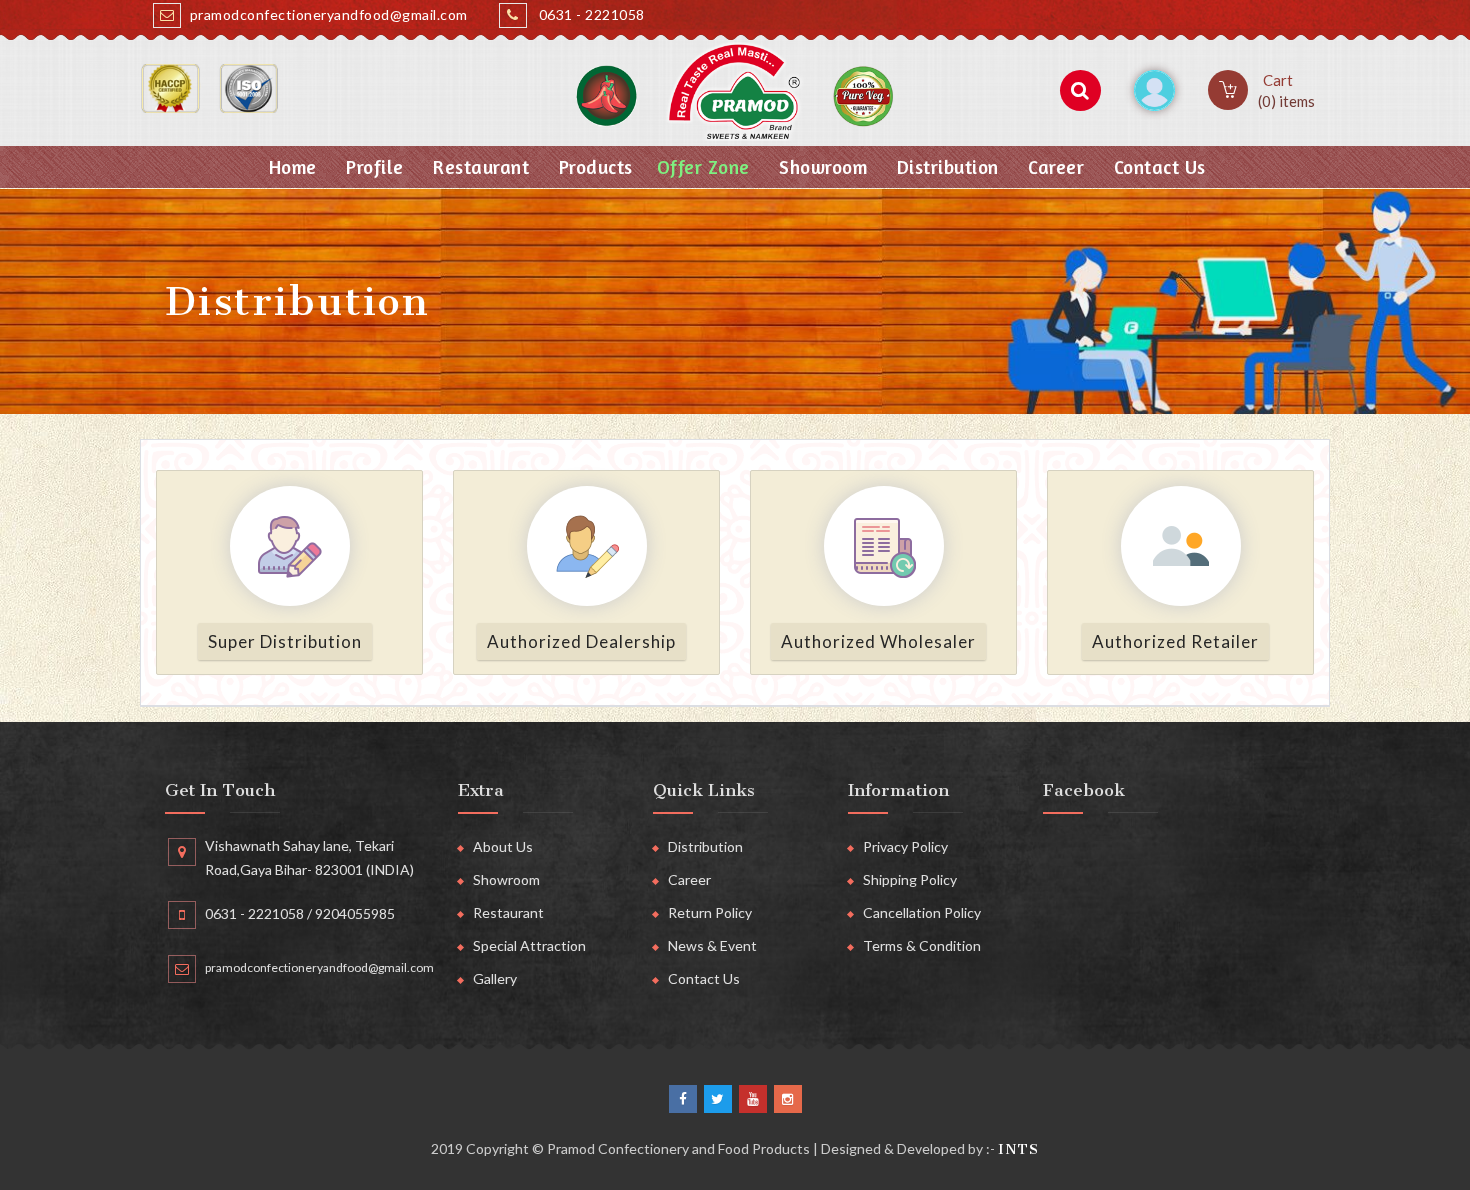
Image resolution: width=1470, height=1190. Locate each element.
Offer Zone (703, 166)
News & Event (712, 945)
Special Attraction (529, 945)
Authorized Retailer (1175, 641)
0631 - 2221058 (588, 14)
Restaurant (479, 166)
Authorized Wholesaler (878, 641)
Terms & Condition (922, 945)
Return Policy (710, 912)
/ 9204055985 (349, 913)
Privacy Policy (905, 846)
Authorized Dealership (581, 641)
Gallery (495, 978)
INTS (1018, 1149)
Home (290, 166)
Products (593, 166)
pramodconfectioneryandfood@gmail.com (327, 14)
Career (1054, 166)
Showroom (821, 166)
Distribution (945, 166)
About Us (503, 846)
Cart (1286, 90)
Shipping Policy (910, 879)
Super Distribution (285, 641)
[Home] (735, 91)
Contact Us (1157, 166)
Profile (372, 166)
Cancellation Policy (922, 912)
